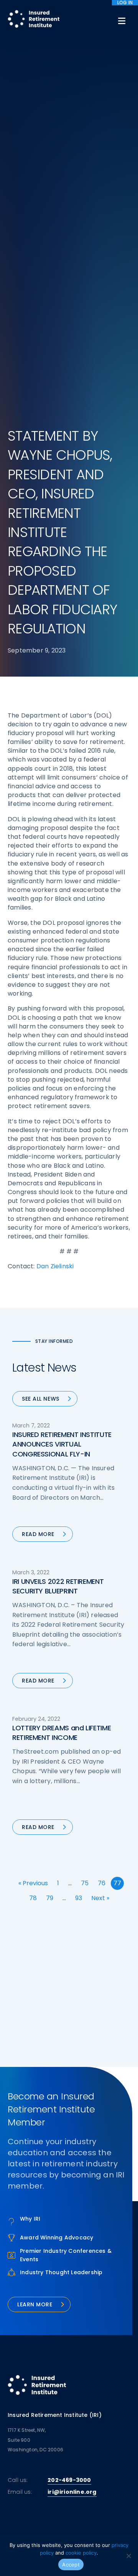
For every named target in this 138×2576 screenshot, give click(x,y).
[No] (128, 2556)
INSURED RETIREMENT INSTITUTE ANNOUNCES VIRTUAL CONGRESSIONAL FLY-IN (62, 1444)
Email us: (20, 2492)
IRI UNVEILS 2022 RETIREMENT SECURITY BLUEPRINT (58, 1586)
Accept (71, 2565)
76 (102, 1883)
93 (79, 1898)
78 (33, 1898)
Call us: (18, 2480)
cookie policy (81, 2553)
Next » (100, 1898)
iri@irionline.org (72, 2492)
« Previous (33, 1883)
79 (50, 1898)
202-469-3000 (69, 2480)
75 (85, 1883)
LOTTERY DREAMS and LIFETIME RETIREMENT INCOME (62, 1733)
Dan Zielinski (55, 1266)
